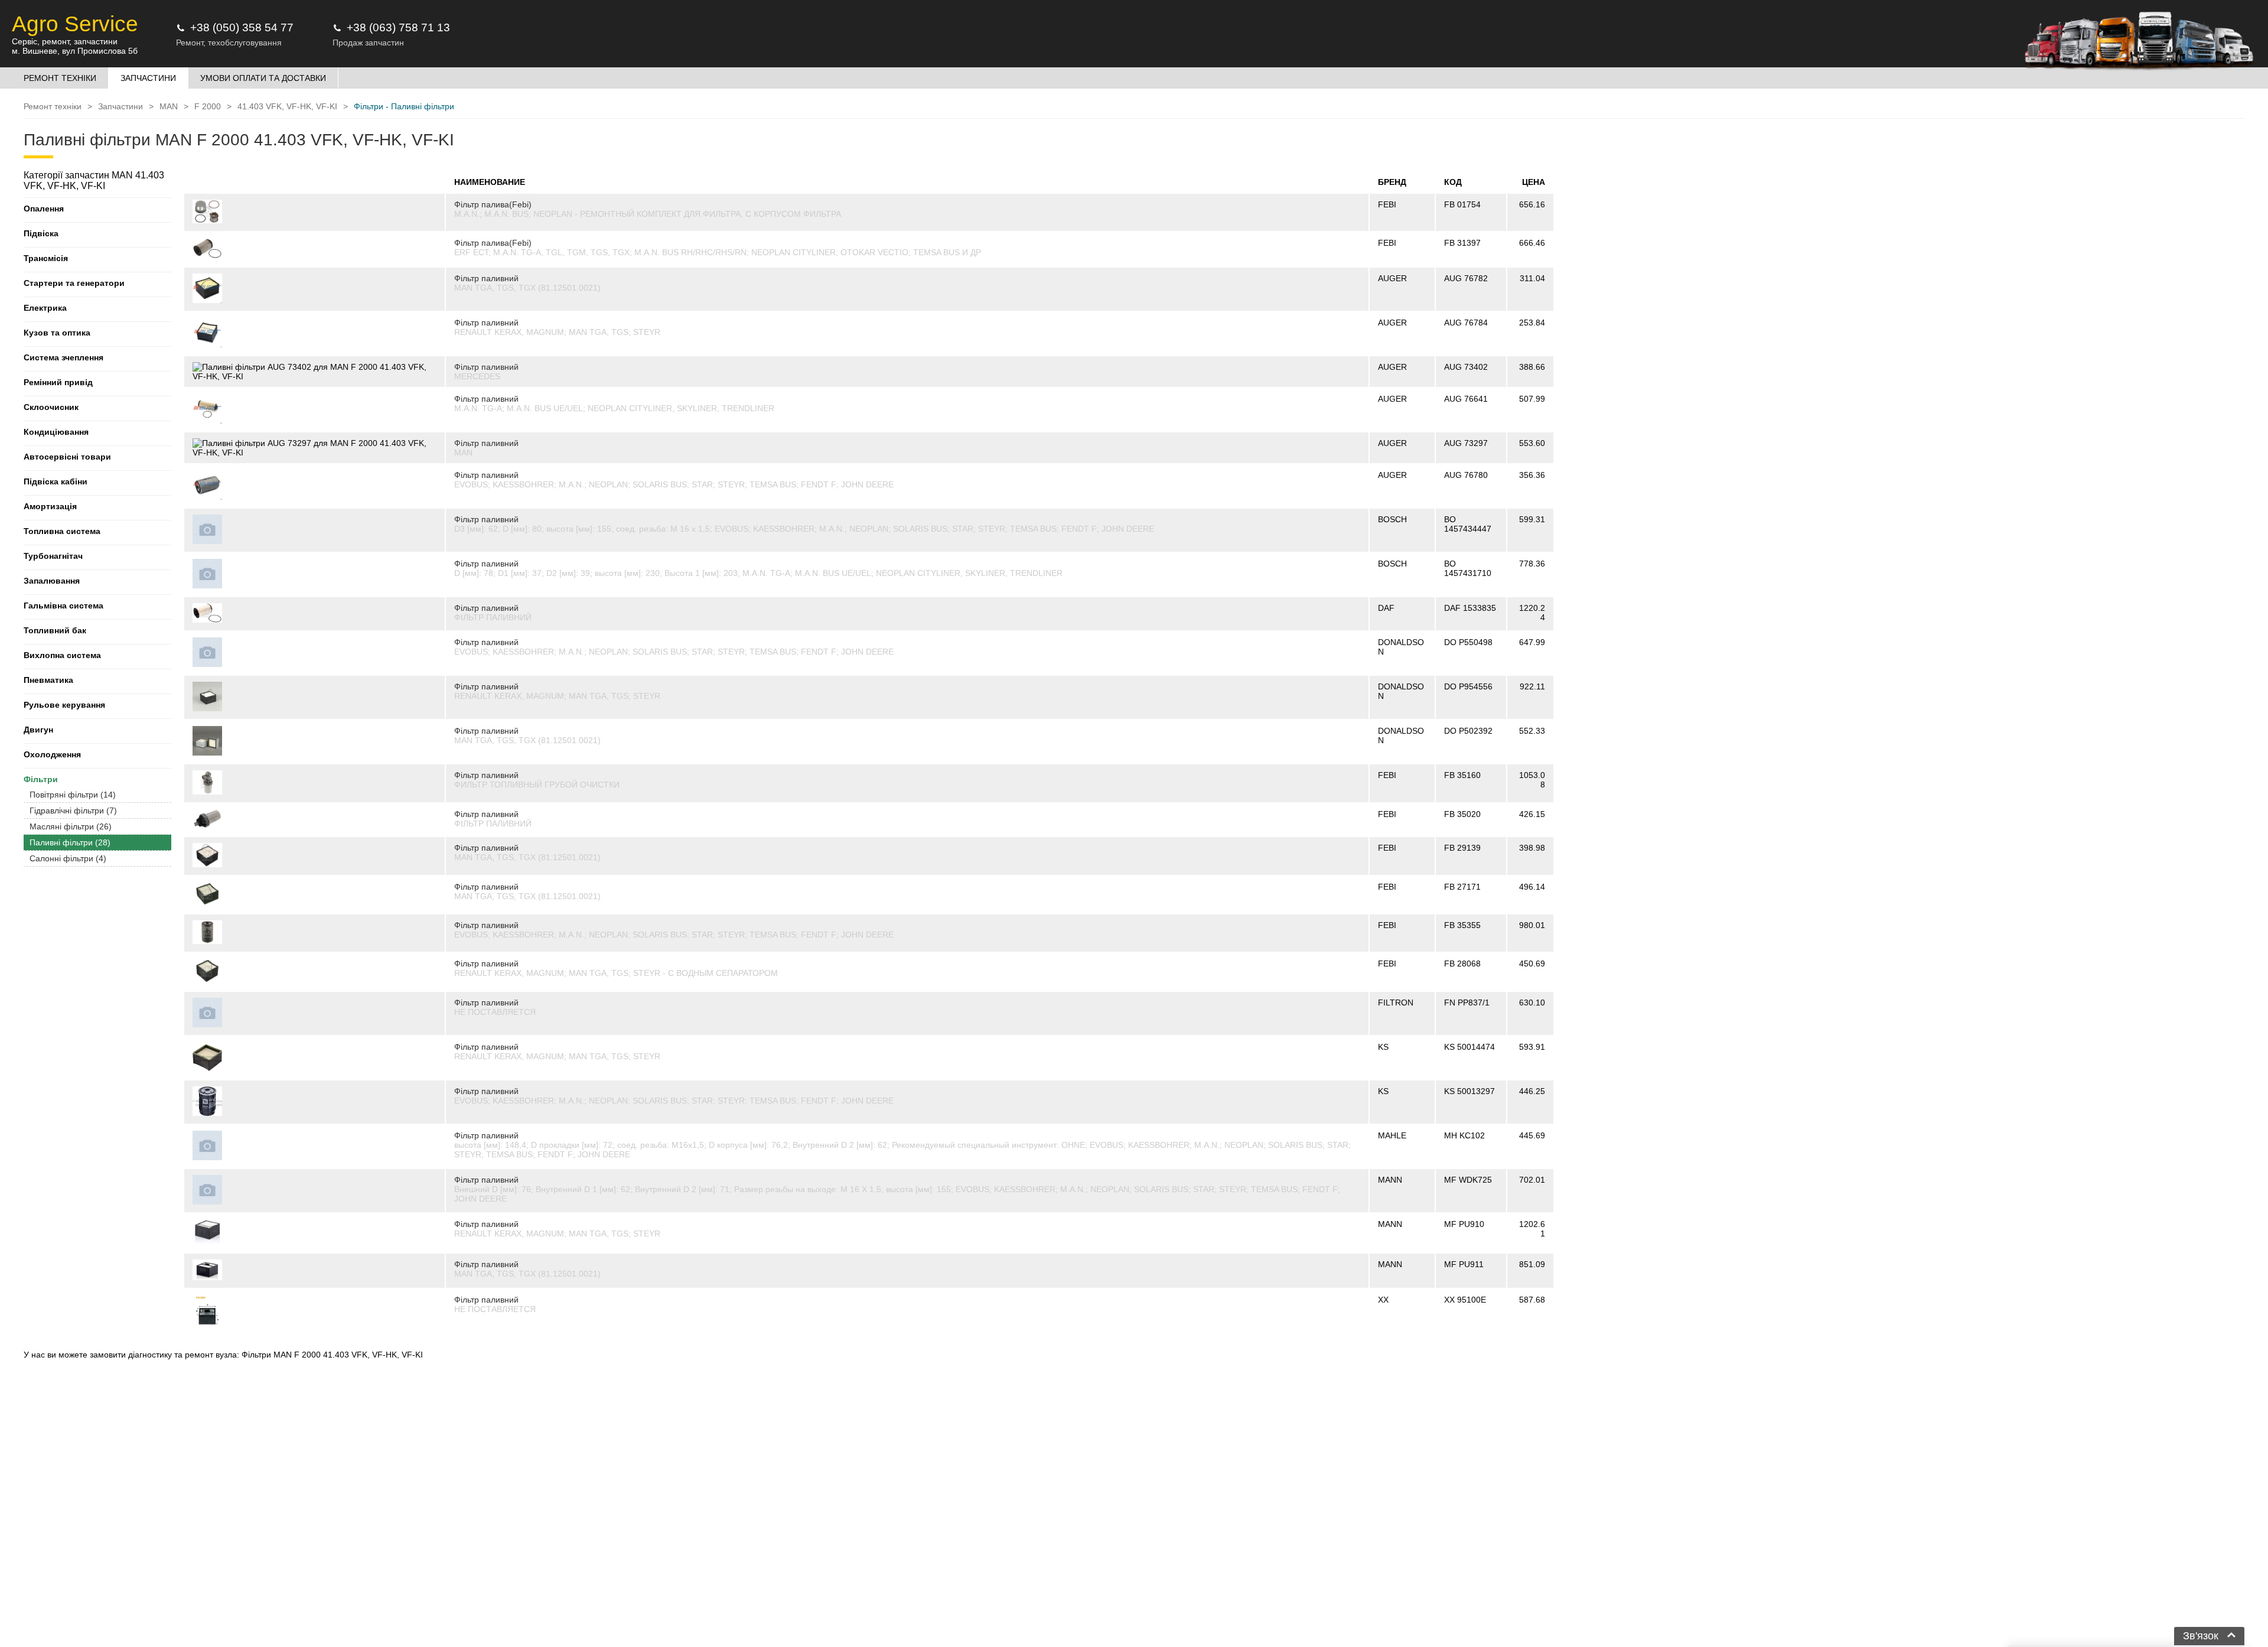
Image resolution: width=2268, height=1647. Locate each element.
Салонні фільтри (68, 858)
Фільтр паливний (486, 278)
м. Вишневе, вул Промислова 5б (75, 51)
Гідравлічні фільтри (73, 811)
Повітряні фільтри (73, 795)
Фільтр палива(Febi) (493, 204)
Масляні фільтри (71, 826)
